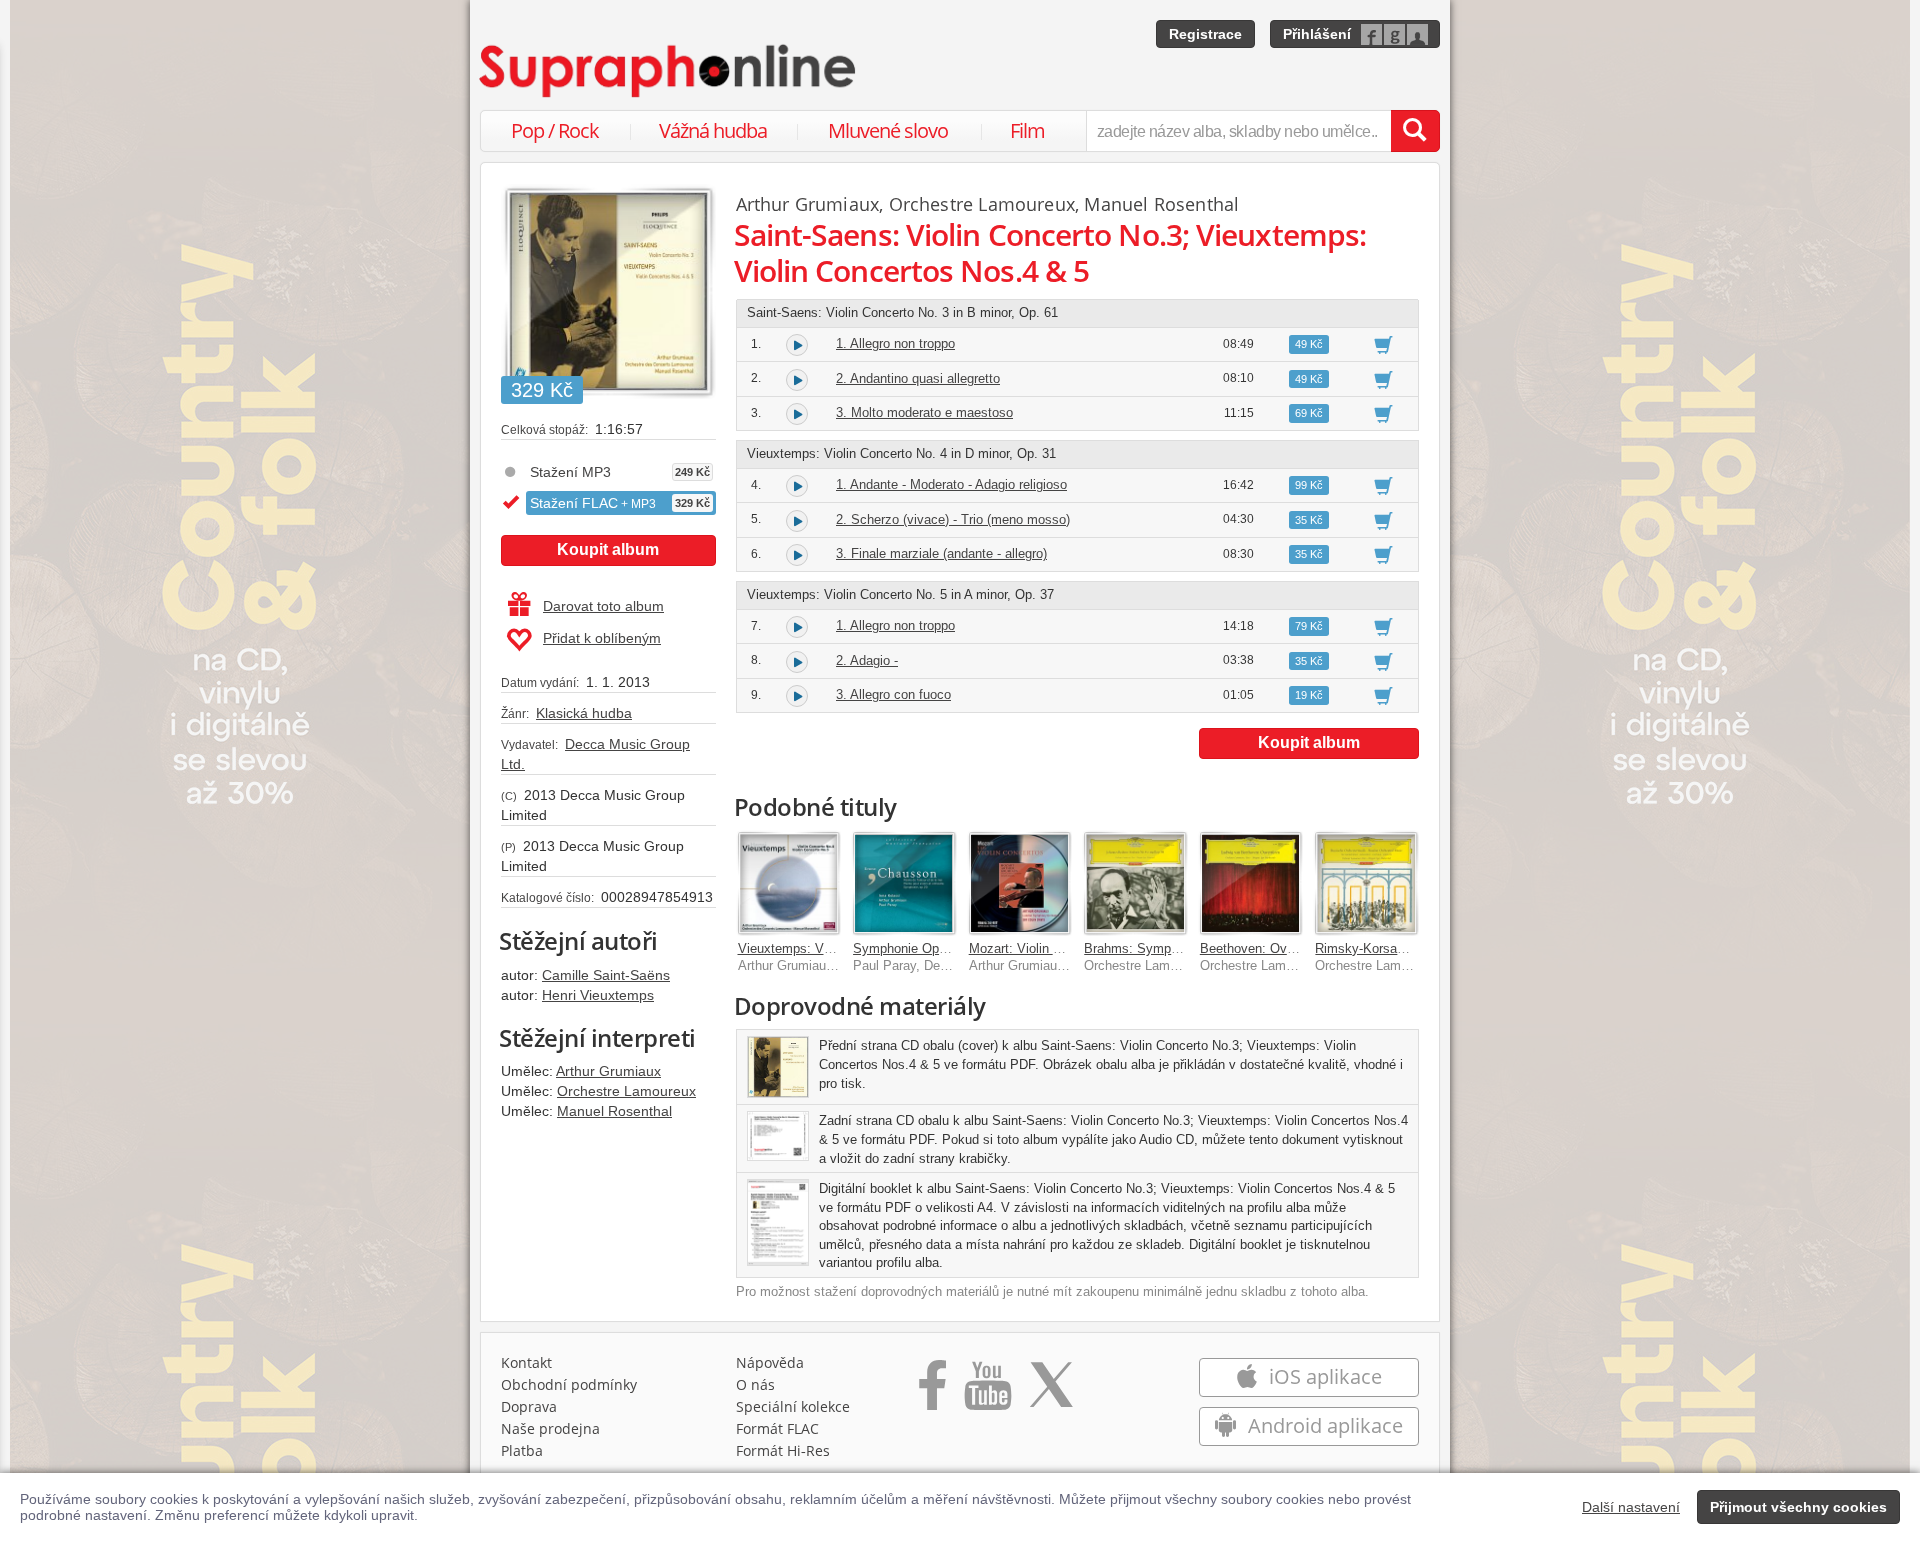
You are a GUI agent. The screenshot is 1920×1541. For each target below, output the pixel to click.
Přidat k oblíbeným (602, 638)
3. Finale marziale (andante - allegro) (941, 553)
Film (1027, 130)
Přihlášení (1317, 34)
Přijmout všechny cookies (1798, 1507)
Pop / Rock (555, 130)
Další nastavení (1631, 1507)
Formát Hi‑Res (783, 1450)
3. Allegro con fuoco (893, 694)
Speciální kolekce (793, 1406)
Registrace (1205, 34)
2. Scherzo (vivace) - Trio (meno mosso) (953, 519)
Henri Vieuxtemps (598, 995)
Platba (522, 1450)
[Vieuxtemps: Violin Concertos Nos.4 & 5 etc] (789, 883)
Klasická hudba (584, 713)
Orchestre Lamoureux (626, 1091)
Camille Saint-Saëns (606, 975)
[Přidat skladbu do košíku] (1383, 344)
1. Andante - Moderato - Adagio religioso (951, 484)
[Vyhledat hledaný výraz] (1415, 131)
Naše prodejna (550, 1428)
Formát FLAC (777, 1428)
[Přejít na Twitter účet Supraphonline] (1051, 1392)
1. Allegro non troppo (895, 343)
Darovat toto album (603, 606)
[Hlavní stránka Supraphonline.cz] (669, 71)
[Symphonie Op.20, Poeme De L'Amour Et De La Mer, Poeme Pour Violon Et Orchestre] (904, 883)
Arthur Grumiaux (608, 1071)
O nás (755, 1384)
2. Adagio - (867, 660)
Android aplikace (1323, 1425)
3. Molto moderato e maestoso (924, 412)
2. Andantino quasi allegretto (918, 378)
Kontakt (526, 1362)
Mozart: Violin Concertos (1040, 948)
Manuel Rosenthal (614, 1111)
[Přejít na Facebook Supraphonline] (932, 1392)
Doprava (529, 1406)
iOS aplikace (1323, 1376)
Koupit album (608, 549)
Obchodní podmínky (569, 1384)
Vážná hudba (713, 130)
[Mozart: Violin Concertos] (1020, 883)
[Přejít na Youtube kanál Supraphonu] (987, 1392)
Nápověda (770, 1362)
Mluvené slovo (888, 130)
